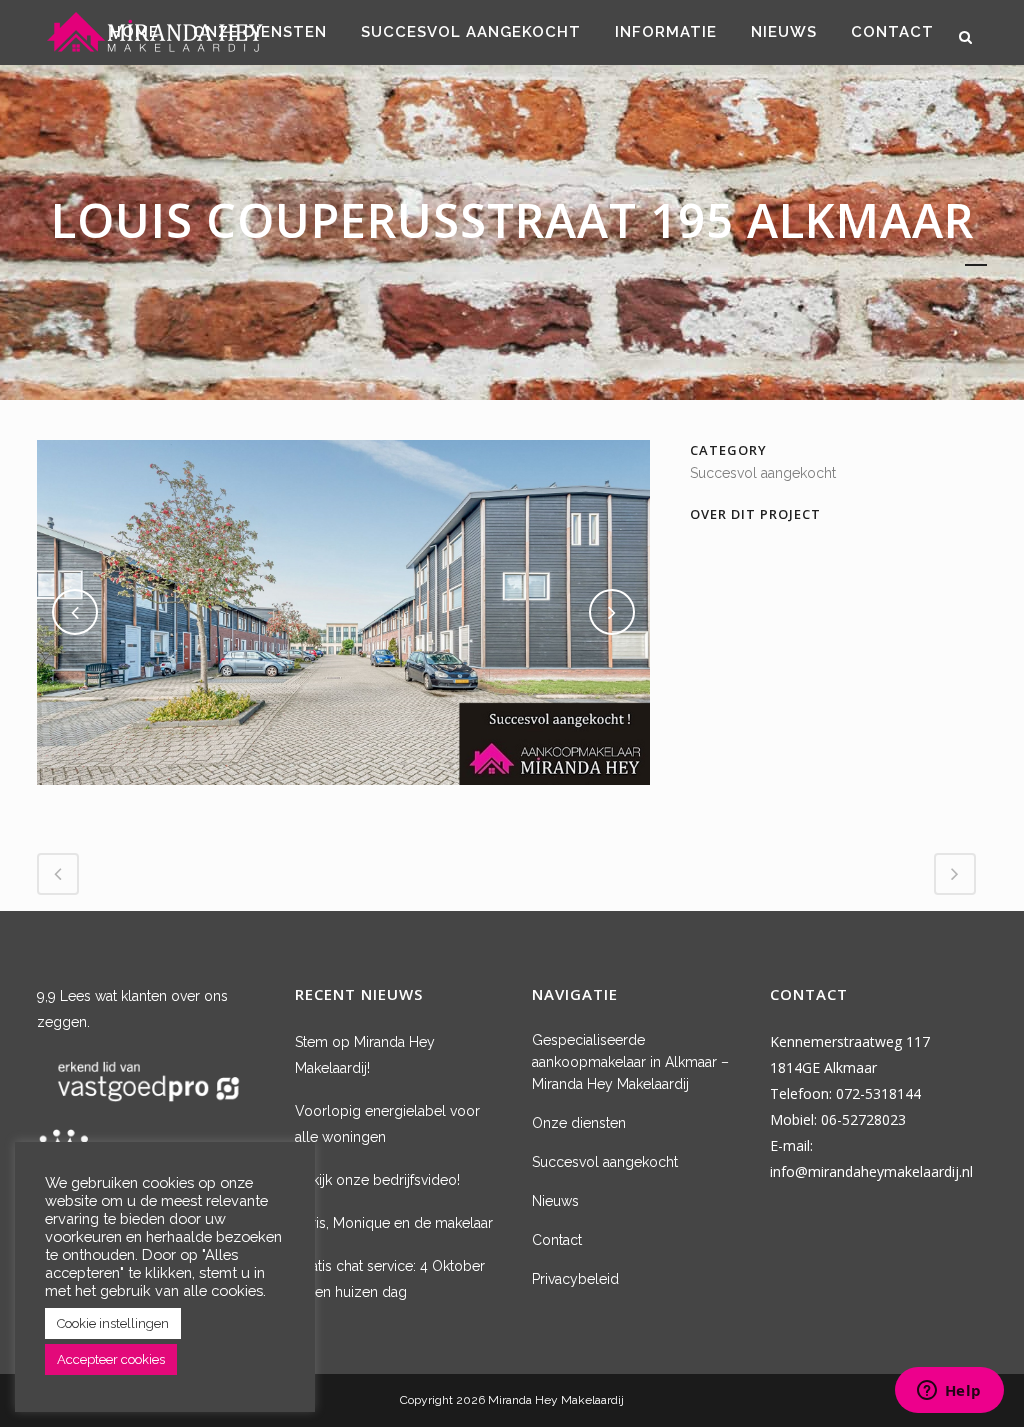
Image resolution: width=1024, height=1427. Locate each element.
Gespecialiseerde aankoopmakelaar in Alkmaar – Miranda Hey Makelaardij (630, 1062)
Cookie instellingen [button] (113, 1323)
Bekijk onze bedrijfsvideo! (377, 1180)
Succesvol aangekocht (605, 1162)
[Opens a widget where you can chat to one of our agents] (949, 1392)
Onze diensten (579, 1123)
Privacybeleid (575, 1279)
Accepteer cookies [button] (111, 1359)
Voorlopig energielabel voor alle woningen (387, 1124)
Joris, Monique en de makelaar (394, 1223)
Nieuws (555, 1201)
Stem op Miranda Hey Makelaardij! (365, 1055)
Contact (557, 1240)
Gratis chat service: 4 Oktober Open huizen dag (390, 1279)
